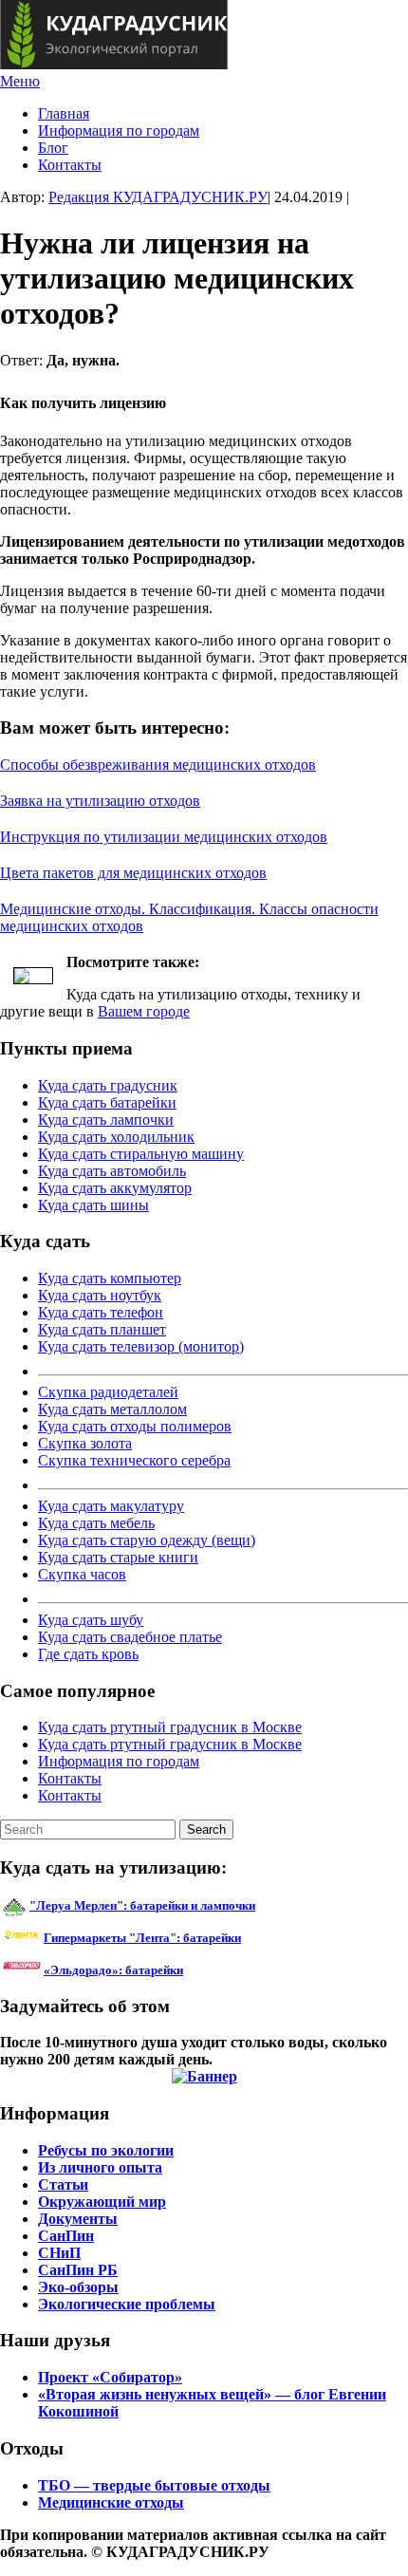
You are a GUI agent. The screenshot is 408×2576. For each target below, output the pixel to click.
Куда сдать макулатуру (111, 1506)
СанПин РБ (78, 2270)
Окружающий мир (102, 2202)
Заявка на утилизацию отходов (100, 801)
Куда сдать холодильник (116, 1137)
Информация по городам (119, 131)
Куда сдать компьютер (110, 1278)
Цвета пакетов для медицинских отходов (133, 873)
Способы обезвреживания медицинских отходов (158, 765)
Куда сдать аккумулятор (115, 1188)
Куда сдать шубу (91, 1620)
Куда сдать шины (93, 1205)
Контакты (70, 165)
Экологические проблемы (127, 2304)
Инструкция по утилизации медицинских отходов (164, 837)
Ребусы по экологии (106, 2150)
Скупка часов (82, 1574)
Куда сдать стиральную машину (141, 1154)
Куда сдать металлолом (112, 1409)
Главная (64, 113)
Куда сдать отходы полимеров (135, 1426)
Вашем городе (144, 1011)
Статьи (63, 2184)
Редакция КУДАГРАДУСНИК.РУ (158, 197)
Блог (53, 148)
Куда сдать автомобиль (112, 1171)
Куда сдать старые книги (118, 1557)
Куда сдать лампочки (106, 1120)
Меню (20, 81)
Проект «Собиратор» (110, 2377)
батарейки (185, 1938)
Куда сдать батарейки (107, 1102)
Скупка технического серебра (134, 1460)
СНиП (59, 2253)
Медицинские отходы (111, 2502)
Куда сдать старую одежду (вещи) (147, 1540)
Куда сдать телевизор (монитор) (141, 1346)
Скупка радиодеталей (108, 1392)
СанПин (66, 2236)
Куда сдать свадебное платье (130, 1637)
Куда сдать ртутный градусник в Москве (170, 1727)
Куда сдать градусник (108, 1085)
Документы (78, 2219)
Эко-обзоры (78, 2287)
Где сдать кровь (88, 1654)
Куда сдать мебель (96, 1523)
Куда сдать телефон (101, 1312)
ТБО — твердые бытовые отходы (154, 2485)
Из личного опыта (100, 2167)
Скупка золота (85, 1443)
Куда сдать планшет (102, 1329)
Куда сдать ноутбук (100, 1295)
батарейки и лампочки (142, 1905)
